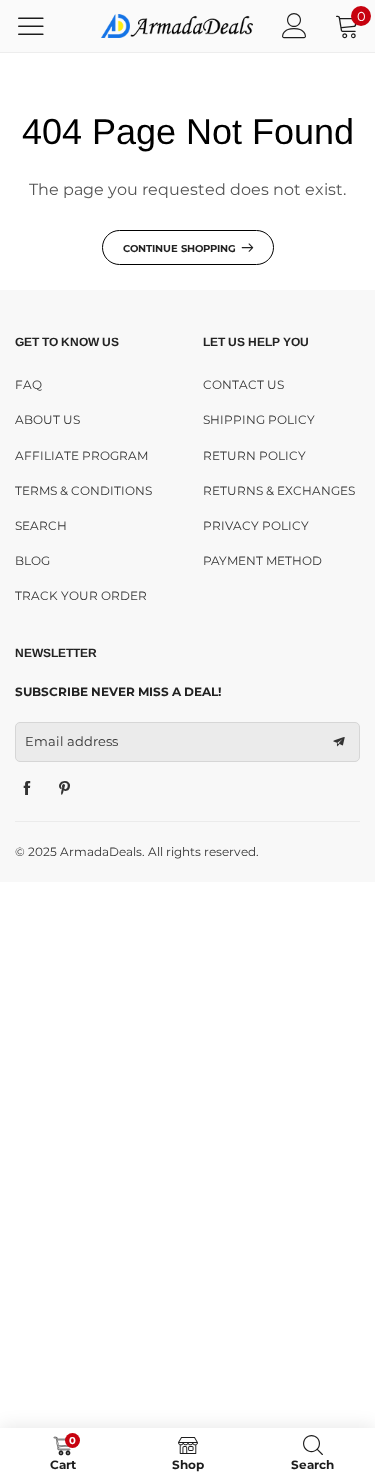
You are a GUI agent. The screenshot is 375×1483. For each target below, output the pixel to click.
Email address (71, 741)
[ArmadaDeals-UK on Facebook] (27, 789)
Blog (32, 560)
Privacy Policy (256, 525)
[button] (339, 742)
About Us (47, 419)
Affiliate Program (81, 455)
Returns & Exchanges (279, 490)
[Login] (294, 25)
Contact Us (243, 384)
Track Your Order (81, 595)
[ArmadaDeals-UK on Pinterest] (65, 789)
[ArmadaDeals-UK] (177, 25)
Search (41, 525)
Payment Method (262, 560)
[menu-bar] (43, 26)
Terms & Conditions (83, 490)
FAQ (28, 384)
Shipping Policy (259, 419)
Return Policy (254, 455)
